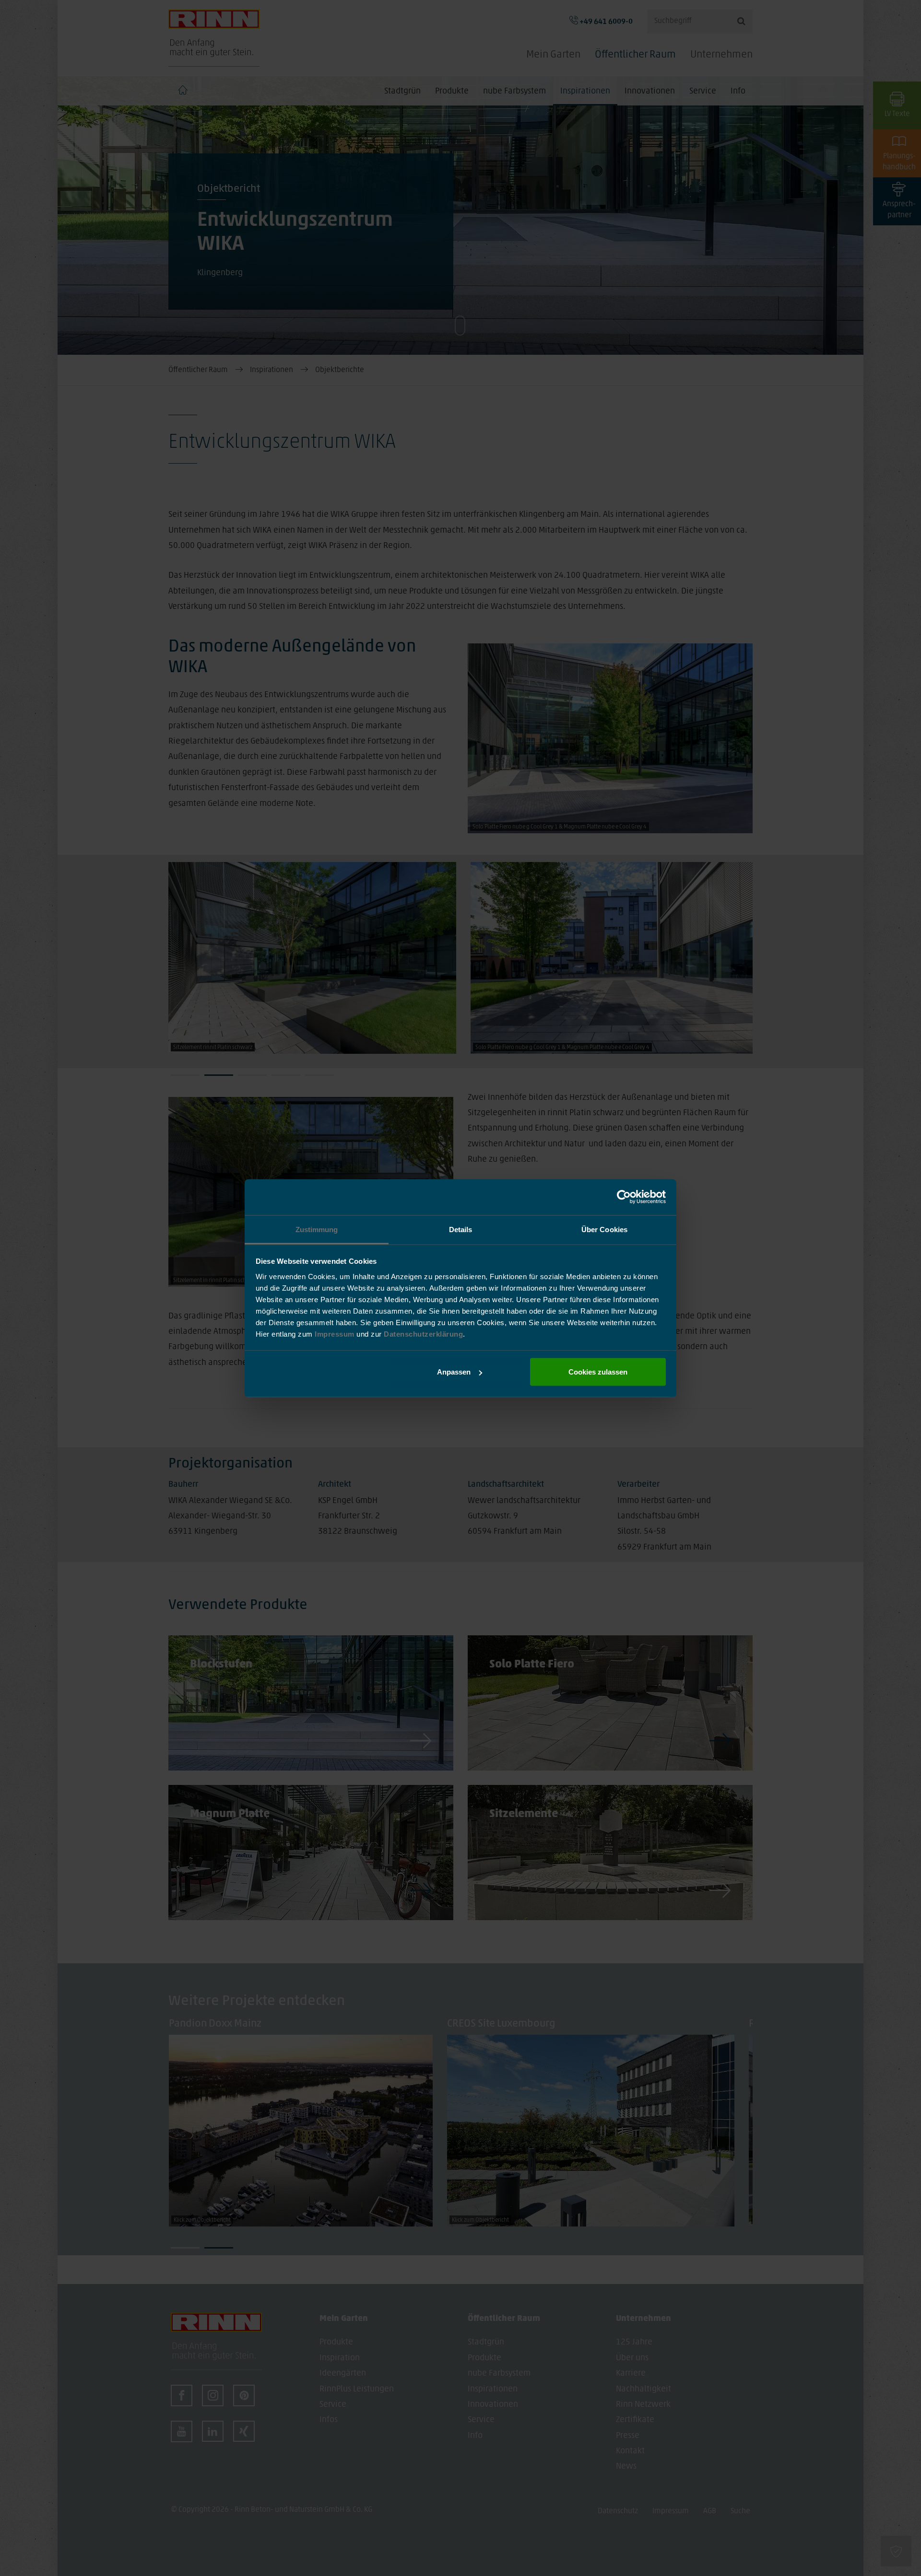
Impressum (336, 1334)
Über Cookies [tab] (604, 1229)
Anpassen (454, 1372)
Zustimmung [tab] (317, 1229)
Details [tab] (461, 1229)
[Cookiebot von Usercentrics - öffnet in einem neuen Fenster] (624, 1197)
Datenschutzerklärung (423, 1334)
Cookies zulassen (598, 1372)
